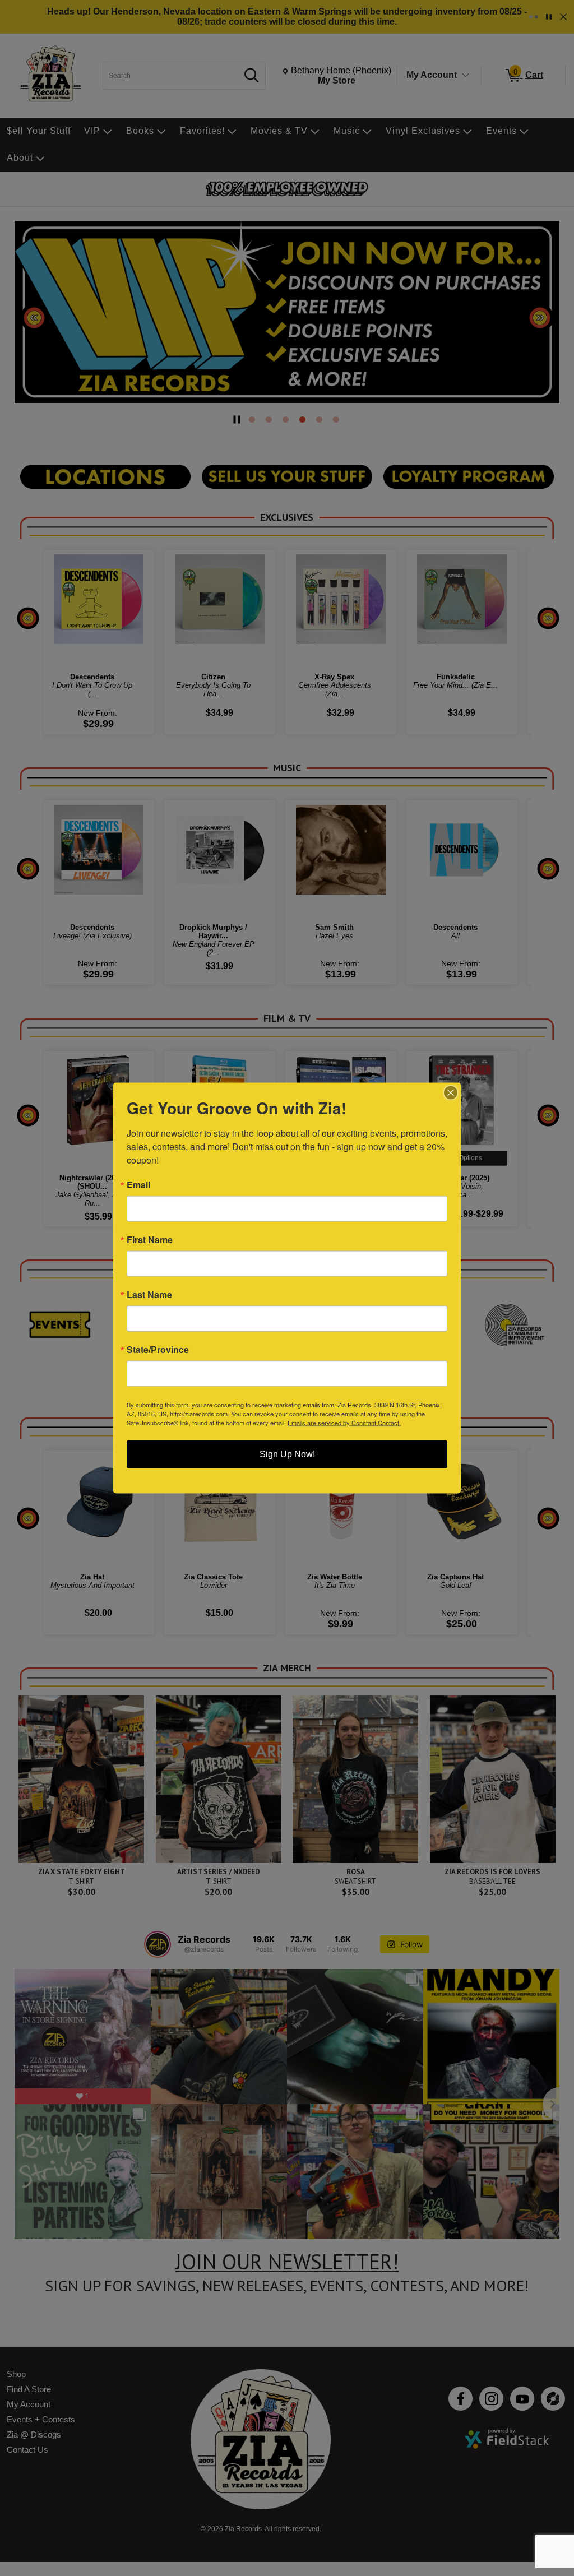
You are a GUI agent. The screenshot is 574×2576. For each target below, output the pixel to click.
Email (138, 1185)
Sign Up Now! (287, 1454)
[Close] (451, 1093)
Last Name (149, 1295)
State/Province (158, 1350)
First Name (150, 1240)
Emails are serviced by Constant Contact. (344, 1423)
